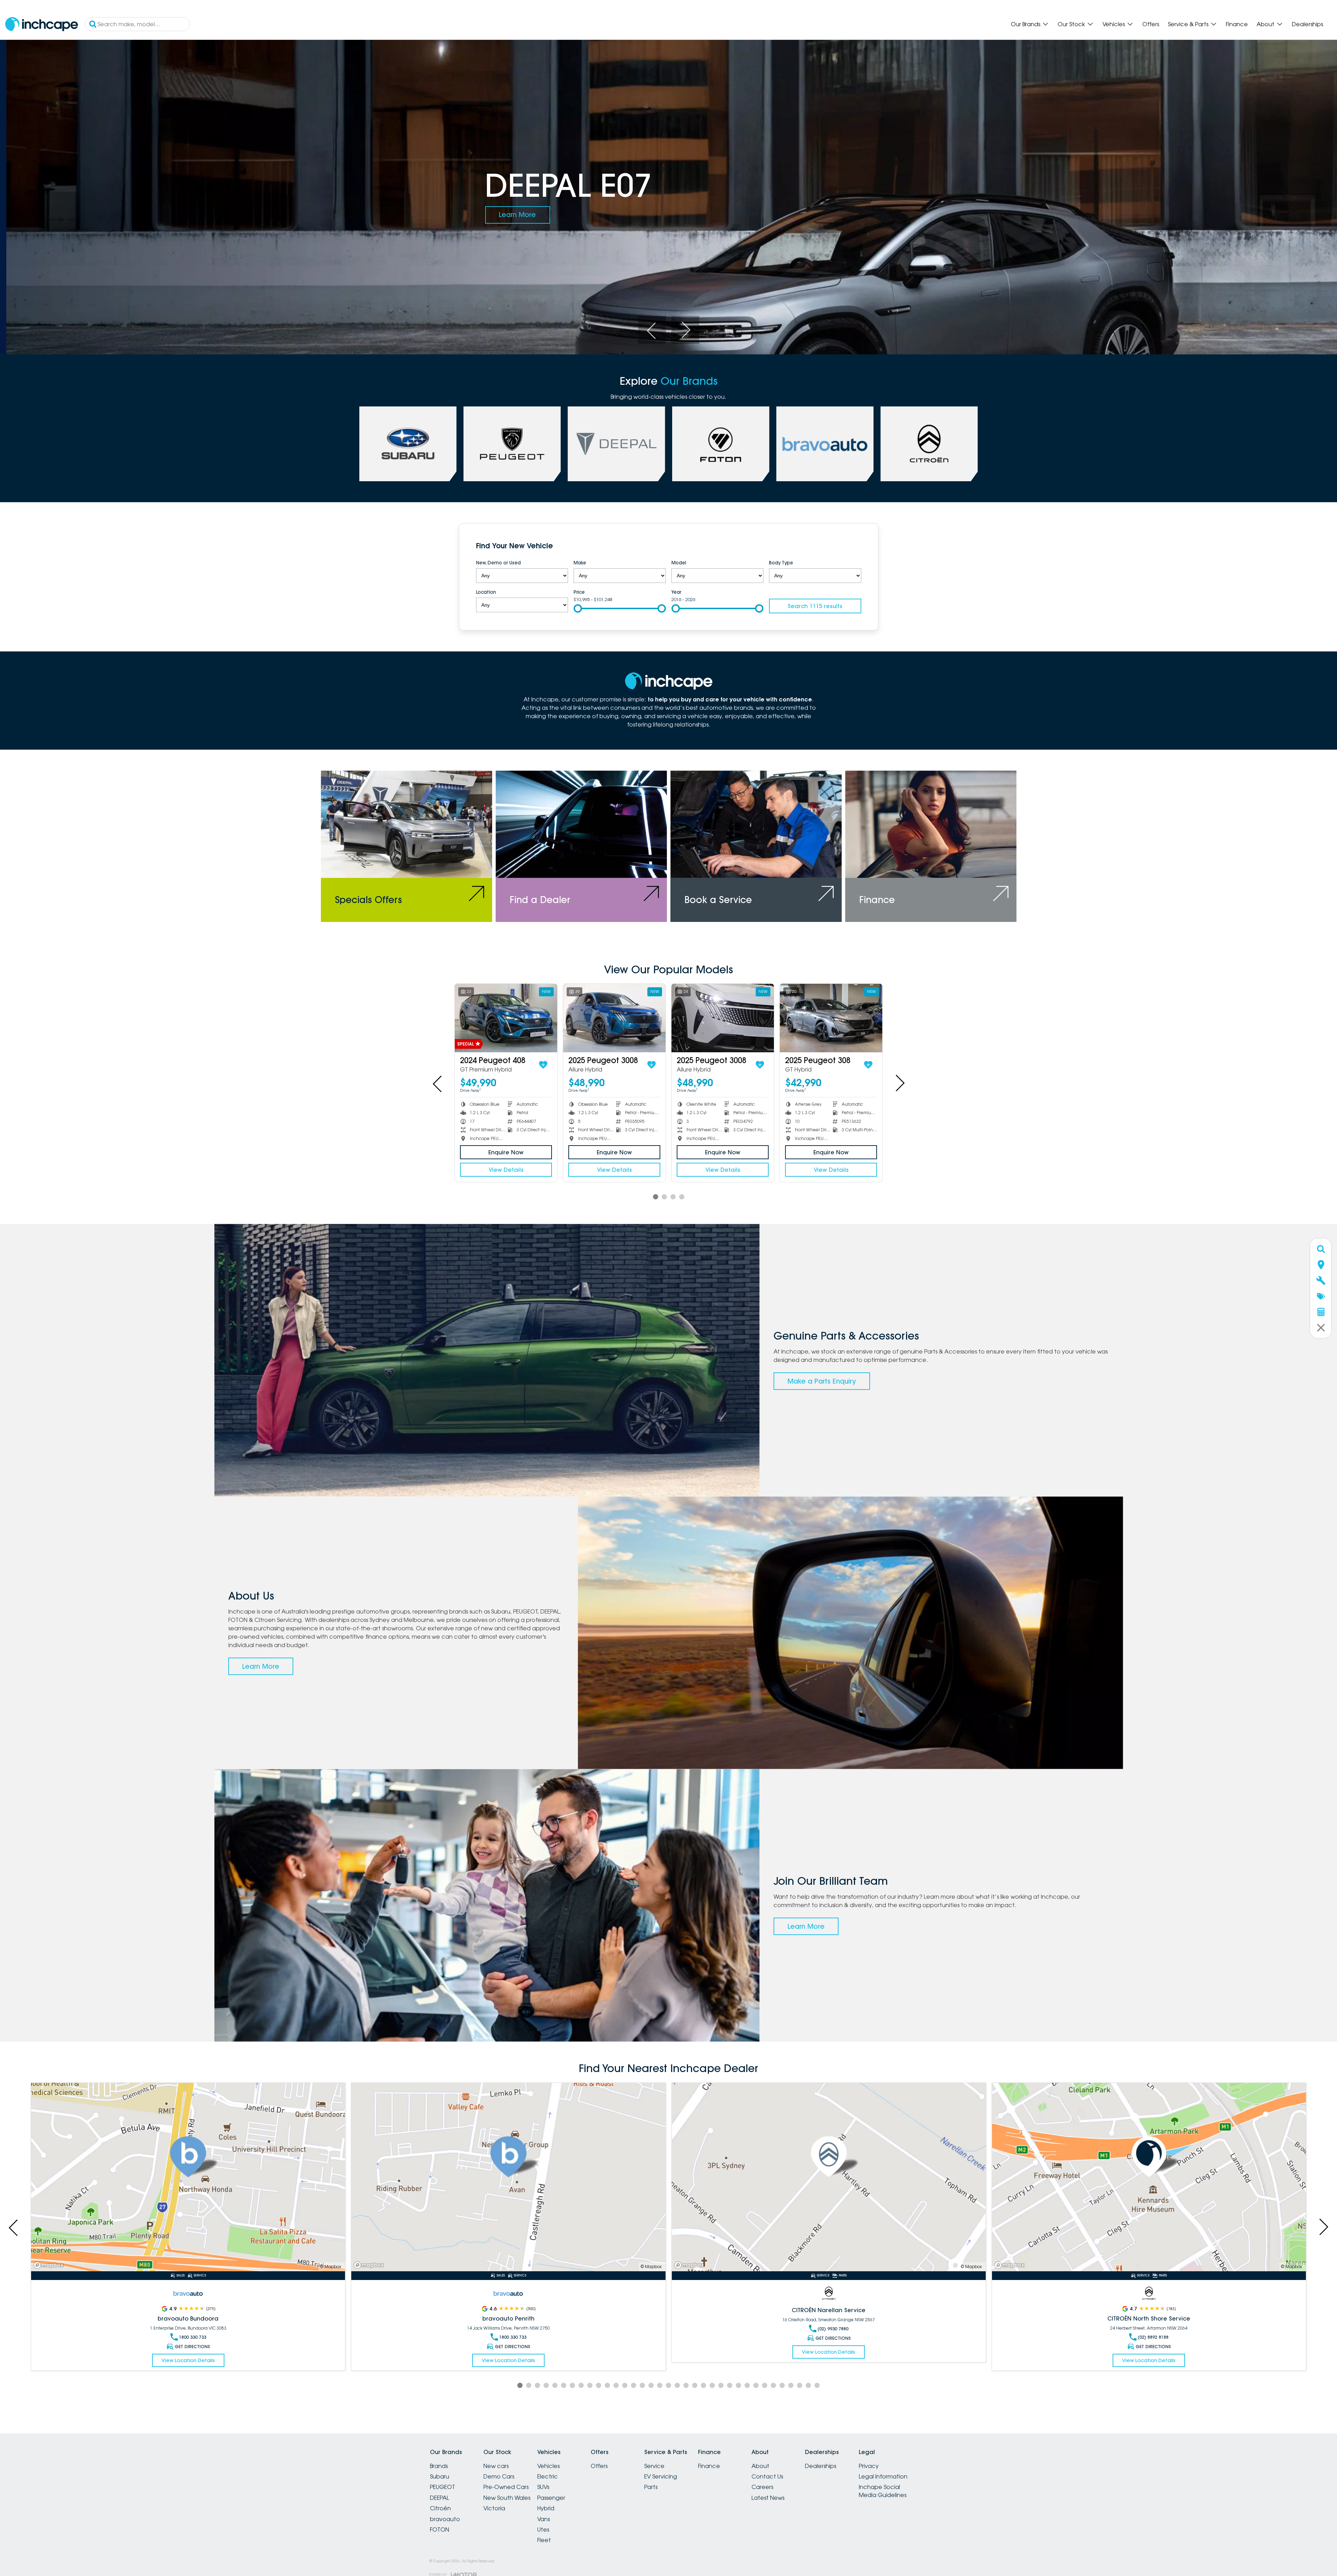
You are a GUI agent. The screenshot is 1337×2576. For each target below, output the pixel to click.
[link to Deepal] (616, 444)
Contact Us (767, 2476)
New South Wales (507, 2498)
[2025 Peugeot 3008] (506, 1018)
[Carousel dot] (656, 1197)
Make (580, 563)
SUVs (543, 2487)
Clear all (848, 547)
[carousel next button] (685, 330)
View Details (506, 1170)
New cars (496, 2466)
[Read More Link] (188, 2177)
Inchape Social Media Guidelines (883, 2491)
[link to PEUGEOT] (512, 444)
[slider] (578, 608)
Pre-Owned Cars (506, 2487)
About (1266, 24)
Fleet (544, 2540)
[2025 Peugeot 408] (723, 1018)
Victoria (494, 2508)
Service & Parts (1188, 24)
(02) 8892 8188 (512, 2337)
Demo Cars (499, 2476)
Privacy (869, 2466)
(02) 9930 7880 (192, 2329)
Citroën (440, 2508)
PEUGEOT (443, 2487)
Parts (651, 2487)
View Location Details (188, 2352)
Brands (439, 2466)
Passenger (551, 2498)
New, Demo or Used (498, 563)
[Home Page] (42, 24)
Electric (548, 2476)
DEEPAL (440, 2498)
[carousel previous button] (652, 330)
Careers (762, 2487)
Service (654, 2466)
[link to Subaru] (408, 444)
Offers (1151, 24)
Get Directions (192, 2338)
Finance (1237, 24)
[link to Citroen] (929, 444)
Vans (544, 2519)
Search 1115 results (815, 606)
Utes (543, 2530)
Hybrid (546, 2508)
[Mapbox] (50, 2265)
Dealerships (1307, 24)
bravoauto (445, 2519)
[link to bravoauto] (825, 444)
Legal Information (883, 2476)
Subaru (440, 2476)
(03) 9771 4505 (833, 2337)
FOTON (440, 2530)
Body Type (781, 563)
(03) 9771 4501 (1153, 2337)
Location (486, 592)
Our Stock (1071, 24)
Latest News (768, 2498)
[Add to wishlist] (543, 1065)
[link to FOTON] (721, 444)
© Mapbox (331, 2267)
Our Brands (1026, 24)
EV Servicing (661, 2476)
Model (679, 563)
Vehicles (1114, 24)
